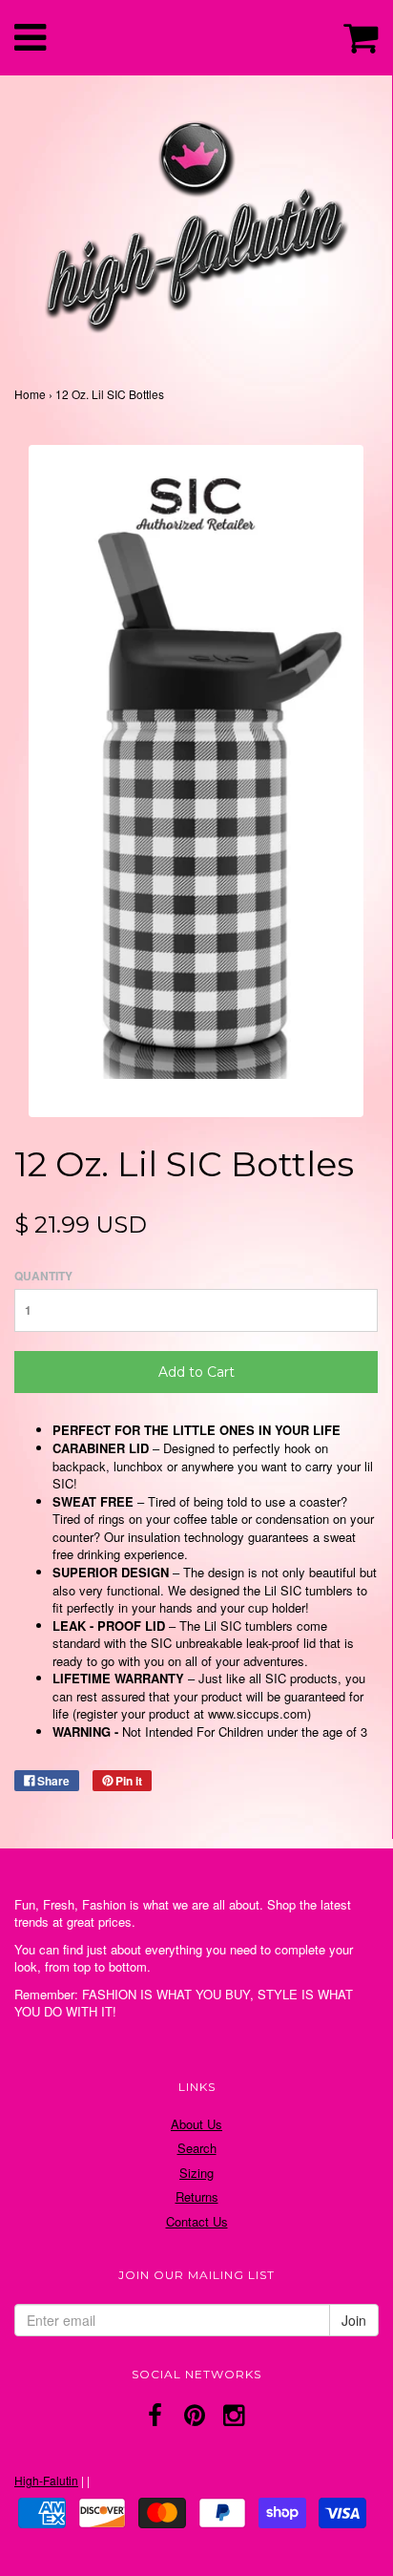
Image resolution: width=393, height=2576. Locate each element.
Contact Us (197, 2221)
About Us (196, 2124)
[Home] (196, 222)
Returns (197, 2196)
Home (30, 394)
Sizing (196, 2173)
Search (197, 2148)
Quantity (43, 1276)
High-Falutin (46, 2480)
